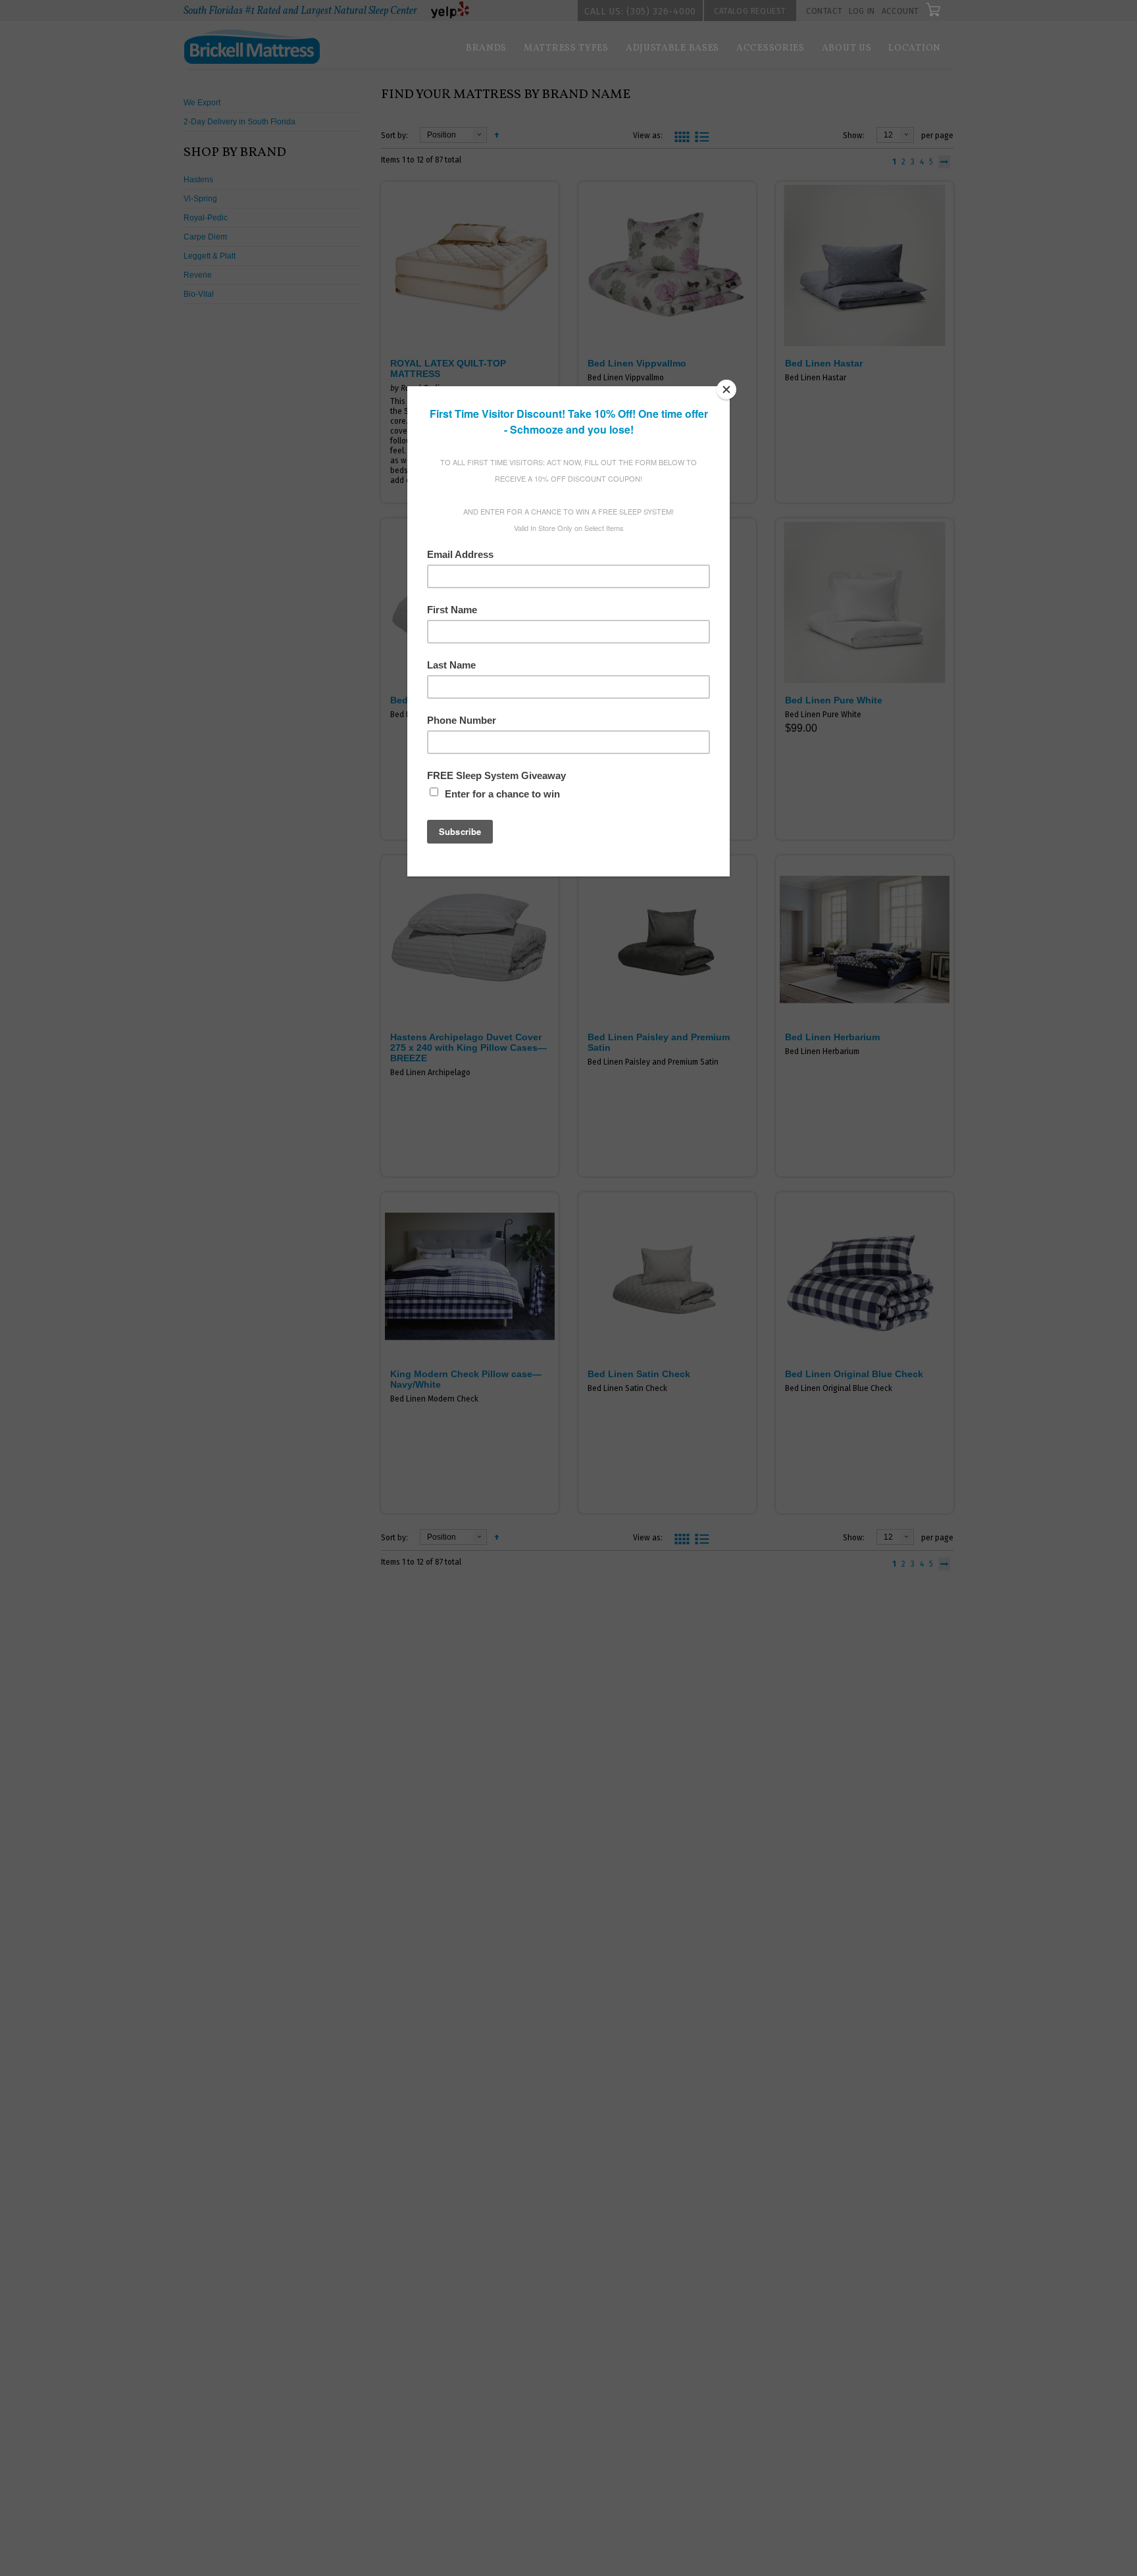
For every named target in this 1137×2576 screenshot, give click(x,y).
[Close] (726, 390)
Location (915, 48)
